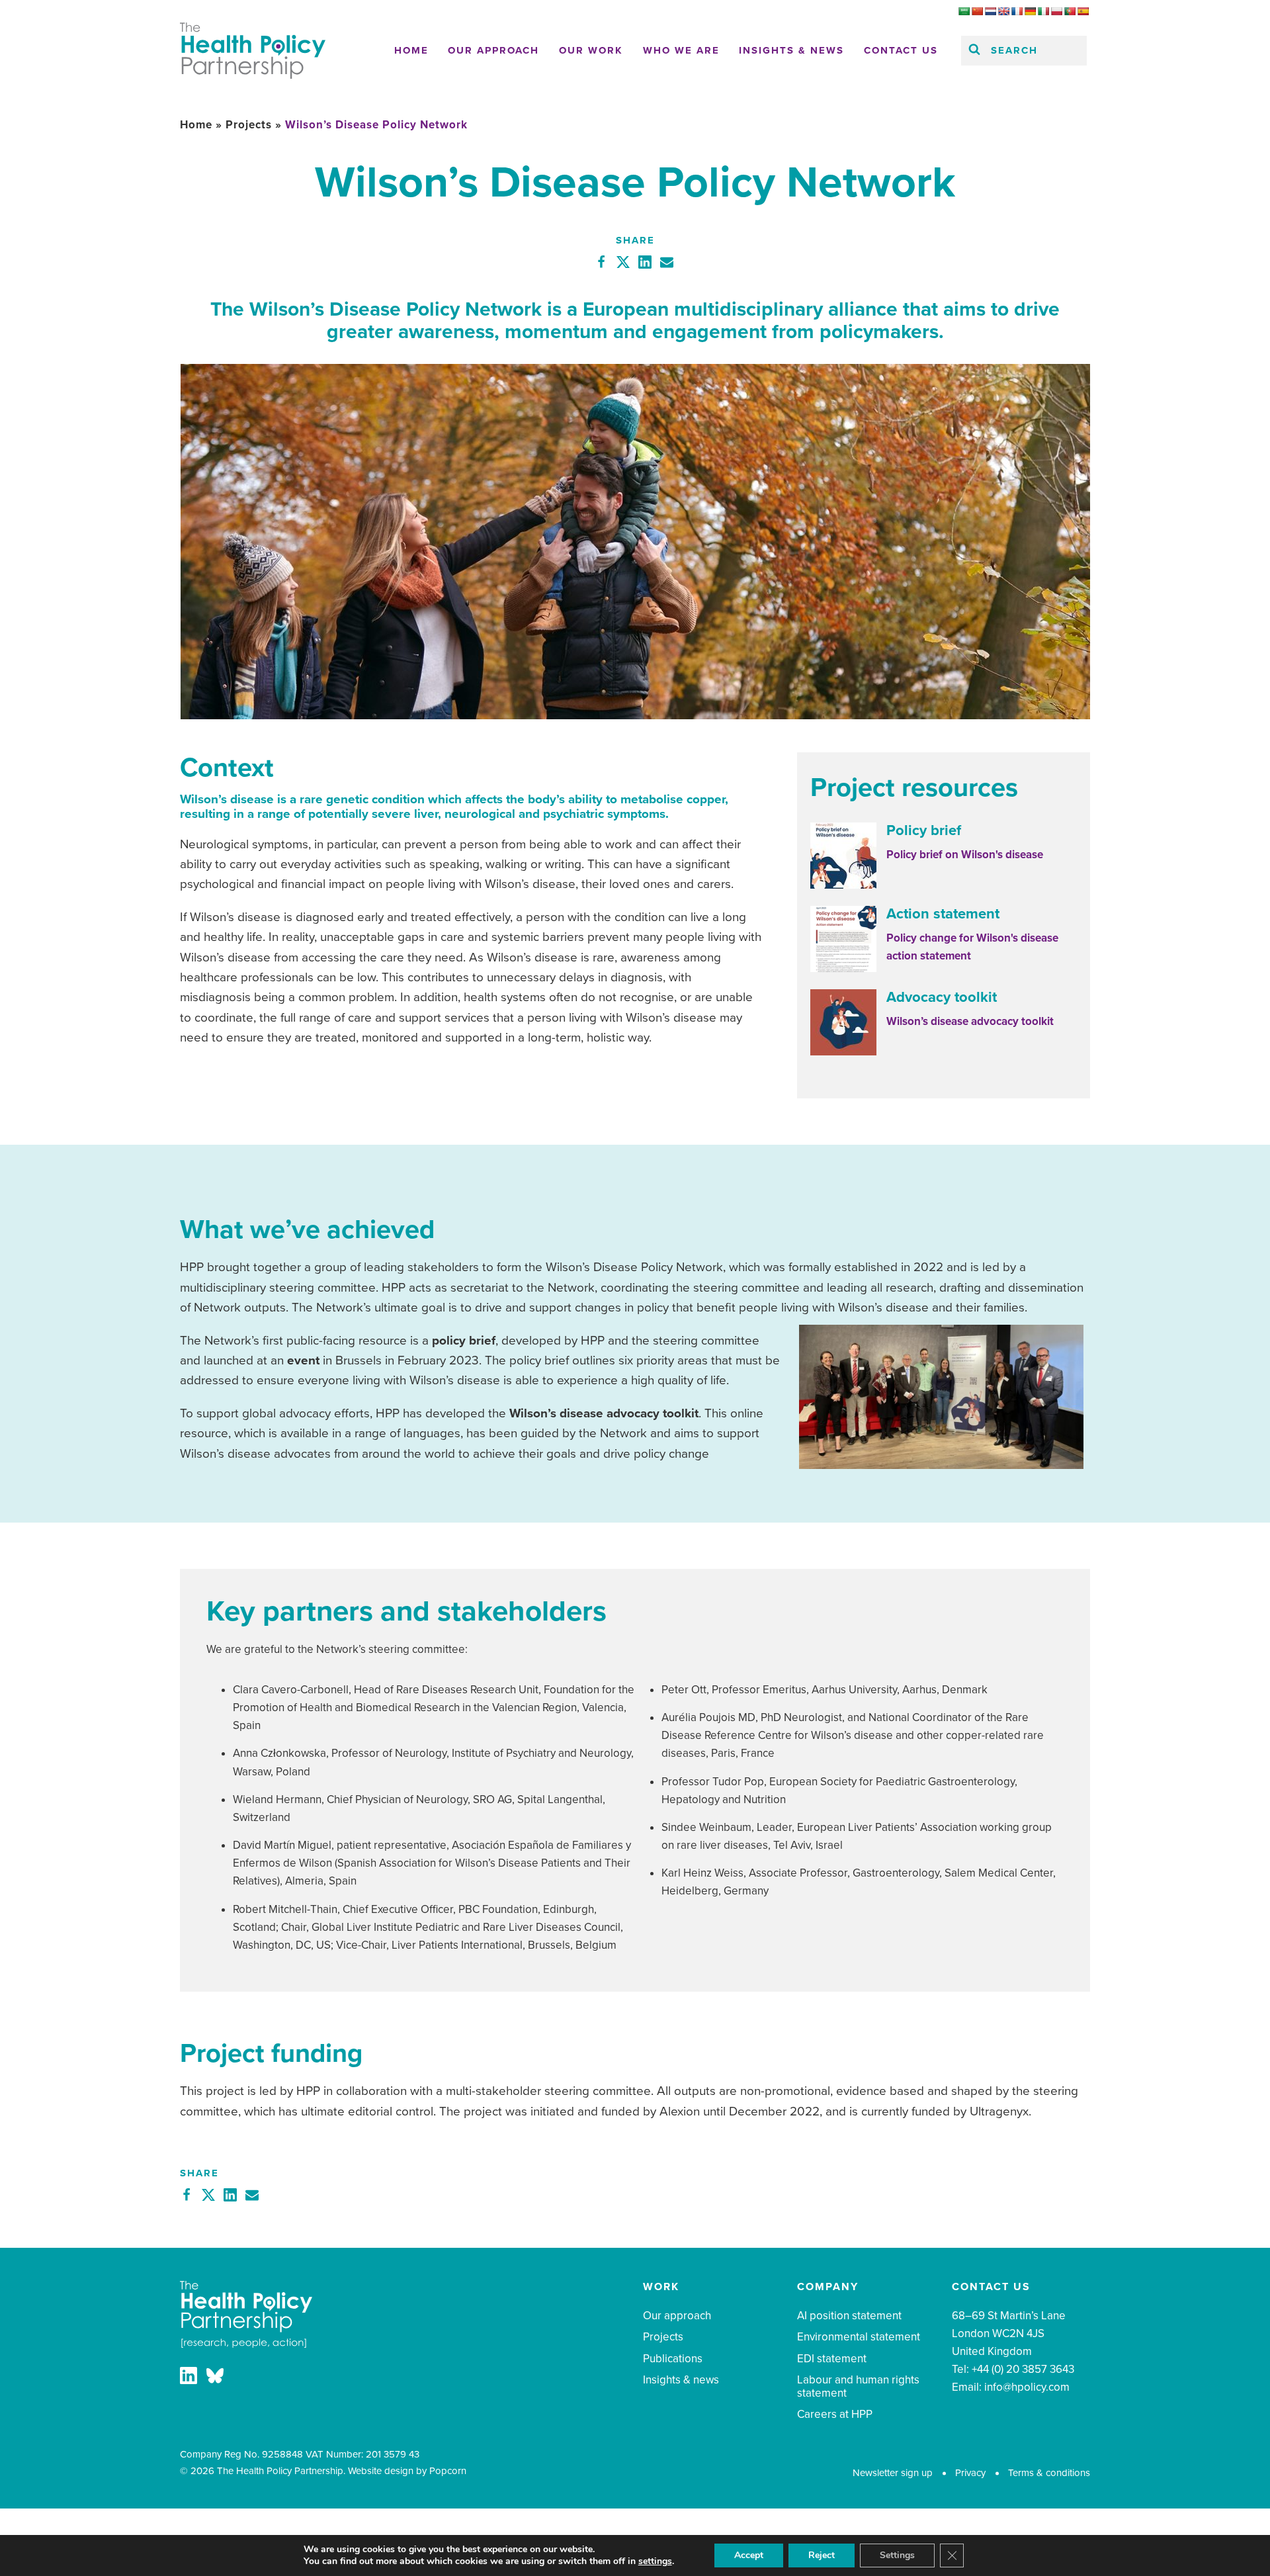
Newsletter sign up (893, 2473)
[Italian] (1043, 11)
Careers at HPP (835, 2414)
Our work (591, 50)
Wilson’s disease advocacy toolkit (970, 1021)
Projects (249, 125)
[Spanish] (1083, 11)
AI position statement (849, 2316)
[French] (1017, 11)
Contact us (901, 50)
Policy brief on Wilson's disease (965, 855)
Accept (749, 2555)
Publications (673, 2359)
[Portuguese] (1070, 11)
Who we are (681, 50)
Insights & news (791, 50)
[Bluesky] (215, 2378)
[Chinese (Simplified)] (977, 11)
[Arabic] (964, 11)
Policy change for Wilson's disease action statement (972, 947)
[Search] (974, 51)
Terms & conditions (1049, 2473)
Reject (822, 2555)
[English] (1003, 11)
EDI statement (832, 2359)
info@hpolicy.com (1027, 2387)
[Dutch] (990, 11)
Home (411, 50)
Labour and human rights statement (858, 2386)
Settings (897, 2555)
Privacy (970, 2473)
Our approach (493, 50)
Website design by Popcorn (407, 2471)
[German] (1030, 11)
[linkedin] (189, 2378)
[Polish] (1056, 11)
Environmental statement (859, 2337)
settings (655, 2561)
